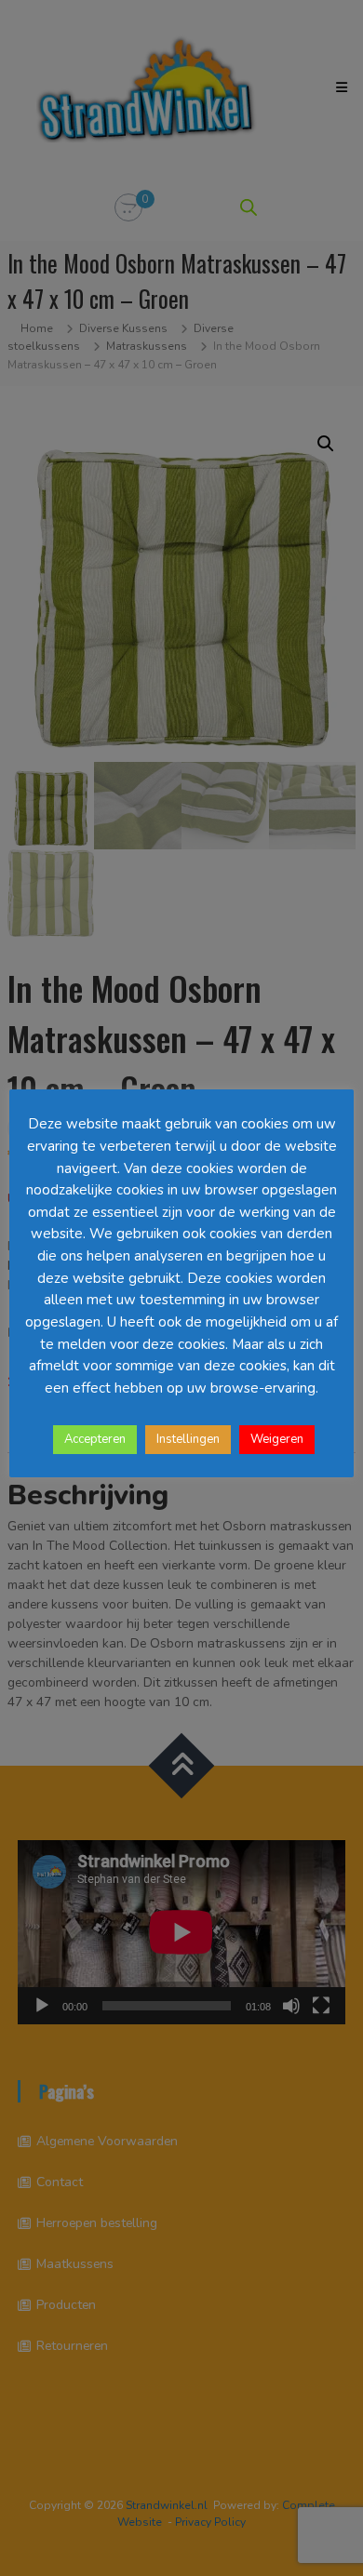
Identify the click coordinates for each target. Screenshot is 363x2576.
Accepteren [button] (95, 1439)
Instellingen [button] (188, 1439)
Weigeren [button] (277, 1439)
